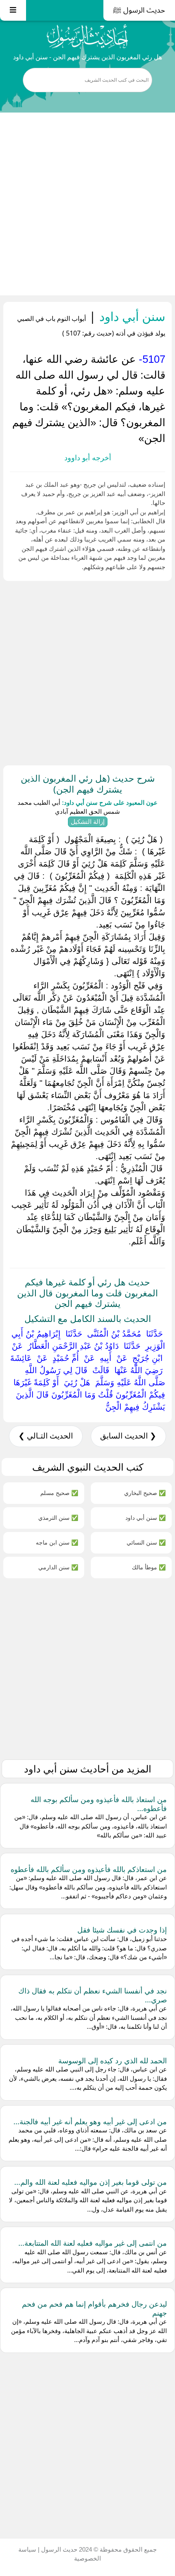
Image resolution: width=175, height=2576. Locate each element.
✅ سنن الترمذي (58, 1518)
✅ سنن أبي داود (145, 1518)
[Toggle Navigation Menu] (13, 10)
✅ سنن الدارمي (58, 1567)
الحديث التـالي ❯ (46, 1436)
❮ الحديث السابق (128, 1436)
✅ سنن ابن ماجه (57, 1542)
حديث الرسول (58, 2549)
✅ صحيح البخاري (145, 1493)
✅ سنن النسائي (146, 1542)
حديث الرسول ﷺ (139, 10)
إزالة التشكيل (88, 822)
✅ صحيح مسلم (59, 1493)
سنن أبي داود (131, 316)
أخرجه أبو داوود (88, 458)
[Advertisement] (87, 204)
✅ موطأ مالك (149, 1567)
